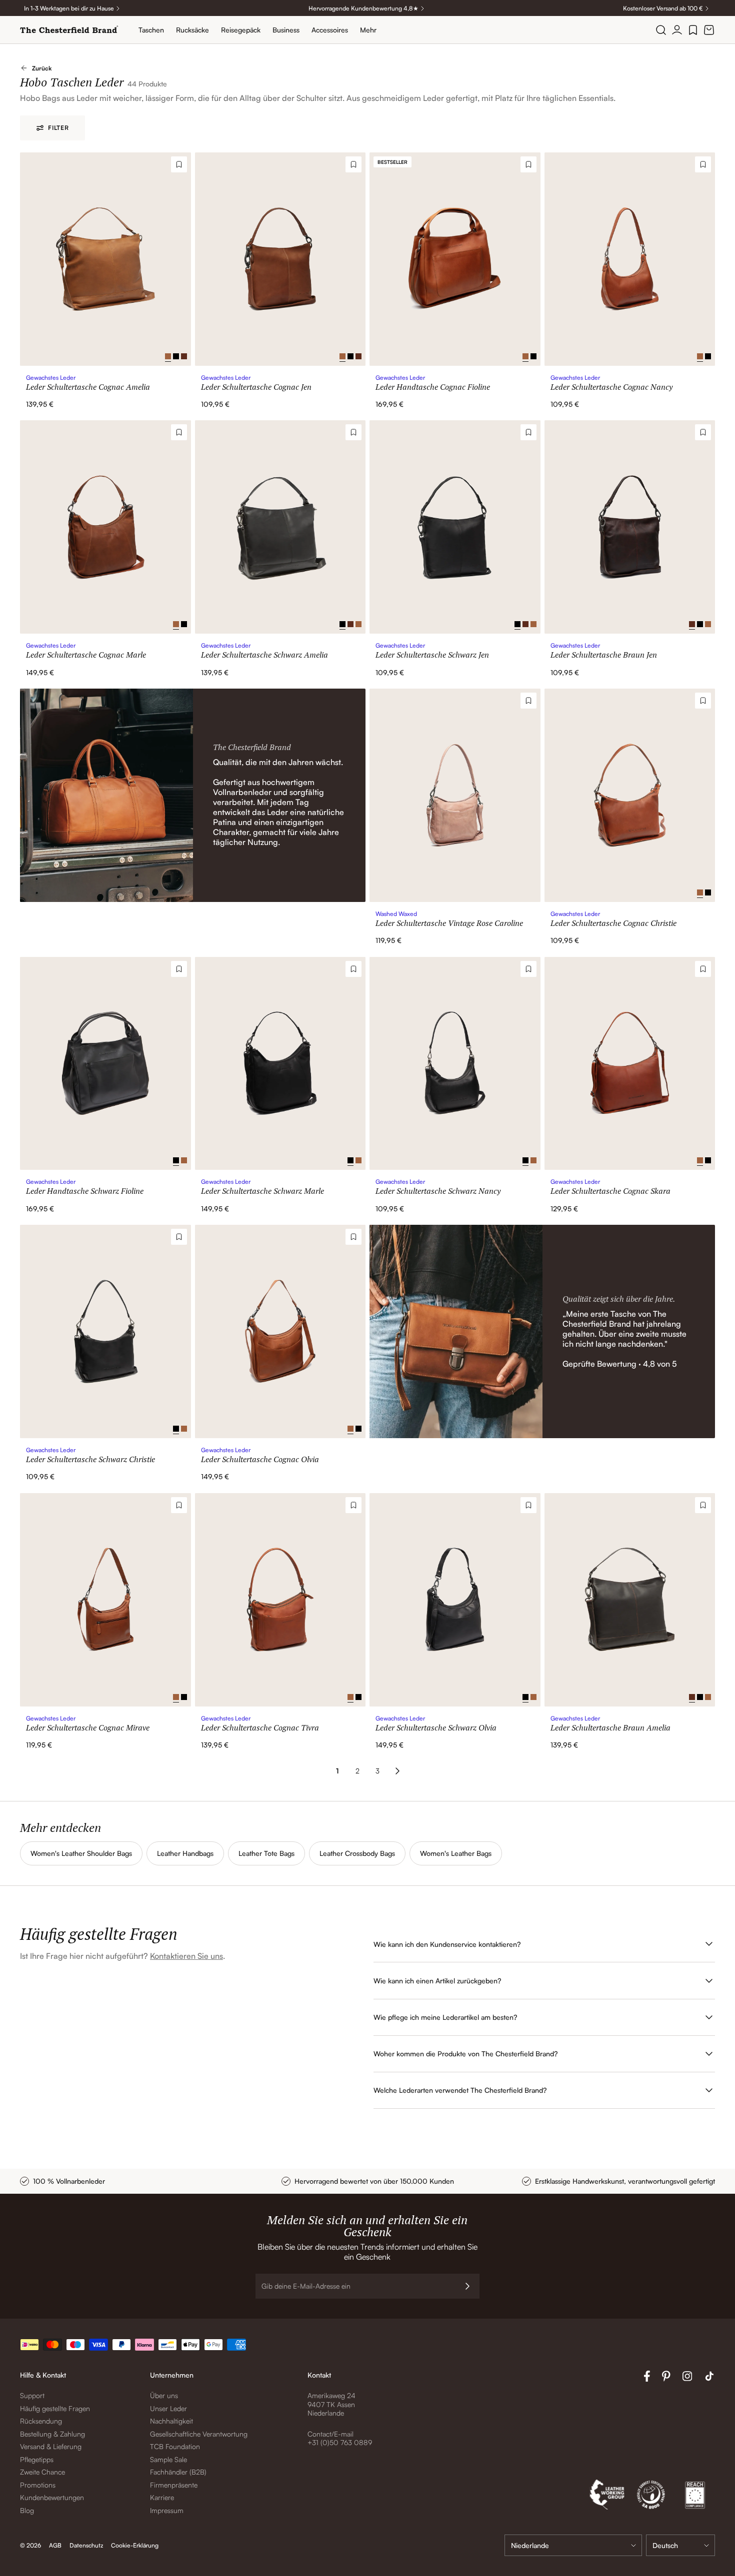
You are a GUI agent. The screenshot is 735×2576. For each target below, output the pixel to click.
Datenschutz (86, 2545)
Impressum (167, 2510)
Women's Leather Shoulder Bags (81, 1853)
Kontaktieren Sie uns (186, 1956)
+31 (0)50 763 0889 (340, 2442)
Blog (27, 2510)
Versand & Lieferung (51, 2446)
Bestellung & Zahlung (52, 2434)
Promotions (38, 2485)
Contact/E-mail (330, 2434)
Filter (58, 128)
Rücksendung (41, 2421)
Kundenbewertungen (52, 2497)
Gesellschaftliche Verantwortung (199, 2434)
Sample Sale (168, 2459)
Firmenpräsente (174, 2485)
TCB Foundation (175, 2446)
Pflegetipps (37, 2459)
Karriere (162, 2497)
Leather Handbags (185, 1853)
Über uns (164, 2395)
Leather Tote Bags (266, 1853)
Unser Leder (168, 2408)
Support (32, 2395)
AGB (55, 2545)
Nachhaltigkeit (171, 2421)
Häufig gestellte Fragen (55, 2408)
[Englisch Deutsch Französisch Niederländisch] (680, 2545)
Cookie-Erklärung (135, 2545)
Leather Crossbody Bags (357, 1853)
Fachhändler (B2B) (178, 2472)
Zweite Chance (42, 2472)
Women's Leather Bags (456, 1853)
